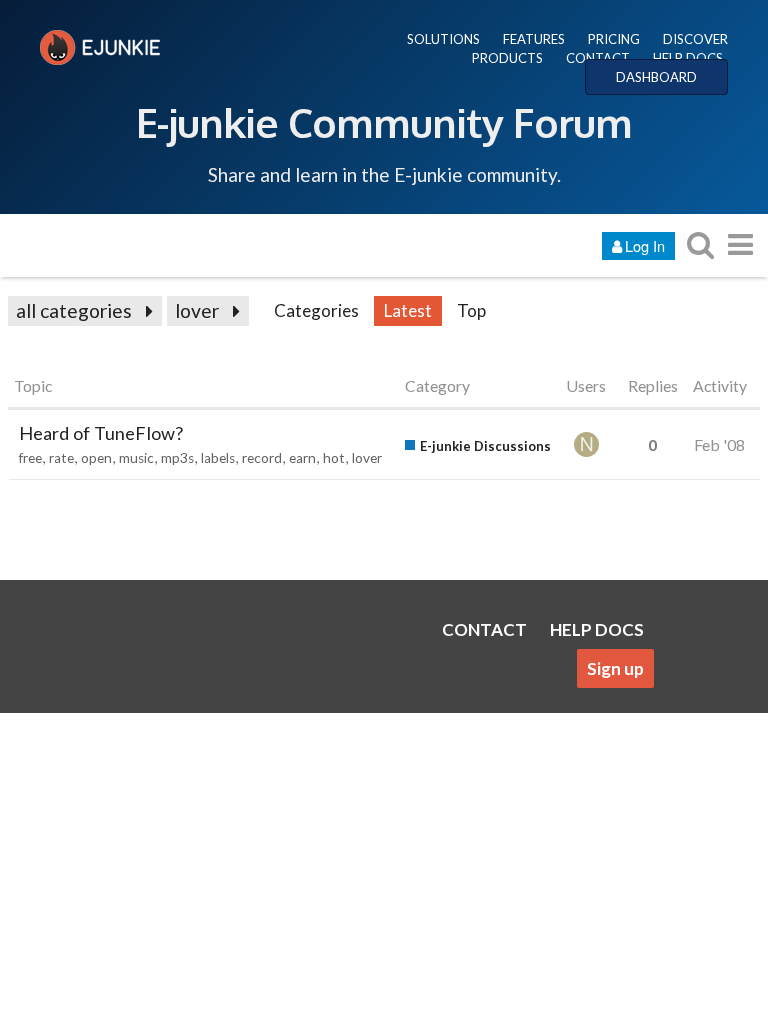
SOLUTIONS (443, 39)
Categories (316, 310)
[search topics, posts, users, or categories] (700, 244)
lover (197, 310)
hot (334, 458)
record (262, 458)
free (30, 458)
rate (61, 458)
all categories (74, 310)
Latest (408, 310)
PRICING (614, 39)
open (96, 458)
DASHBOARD (656, 77)
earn (302, 458)
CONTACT (598, 58)
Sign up (615, 668)
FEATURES (534, 39)
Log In (645, 245)
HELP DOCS (688, 58)
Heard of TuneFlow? (101, 433)
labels (218, 458)
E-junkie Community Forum (384, 122)
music (136, 458)
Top (471, 310)
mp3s (177, 458)
